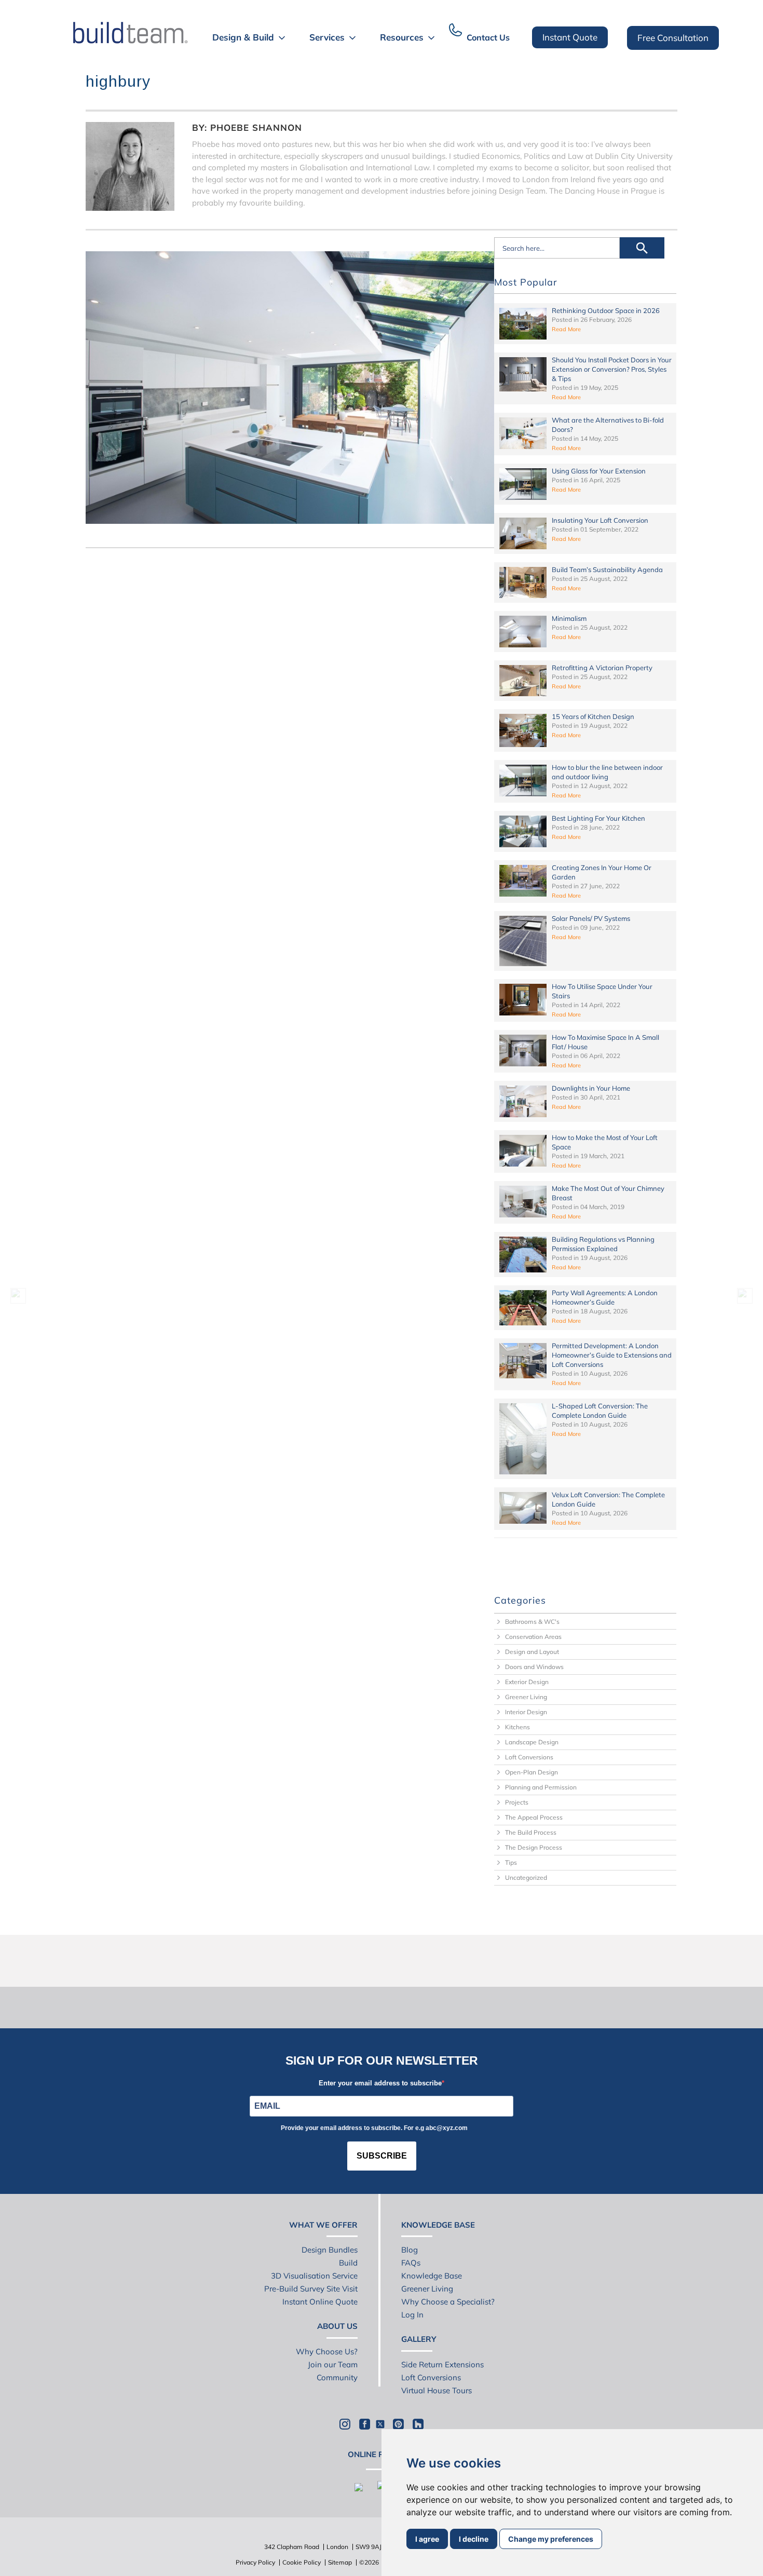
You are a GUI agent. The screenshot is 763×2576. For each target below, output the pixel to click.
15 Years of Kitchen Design (593, 716)
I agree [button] (427, 2539)
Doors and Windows (534, 1667)
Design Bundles (330, 2250)
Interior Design (526, 1712)
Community (337, 2377)
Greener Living (526, 1697)
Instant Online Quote (320, 2302)
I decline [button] (474, 2539)
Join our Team (333, 2364)
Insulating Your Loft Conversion (600, 520)
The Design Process (534, 1847)
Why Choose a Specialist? (448, 2302)
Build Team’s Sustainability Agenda (607, 570)
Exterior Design (527, 1682)
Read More (566, 329)
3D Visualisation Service (314, 2276)
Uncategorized (526, 1877)
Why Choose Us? (327, 2351)
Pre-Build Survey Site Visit (311, 2289)
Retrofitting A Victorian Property (602, 668)
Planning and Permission (541, 1787)
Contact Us (488, 37)
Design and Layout (532, 1652)
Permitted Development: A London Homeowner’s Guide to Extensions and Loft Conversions (612, 1355)
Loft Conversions (529, 1757)
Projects (517, 1802)
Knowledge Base (432, 2276)
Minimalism (569, 618)
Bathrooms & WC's (532, 1622)
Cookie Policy (302, 2562)
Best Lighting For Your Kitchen (598, 818)
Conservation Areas (533, 1637)
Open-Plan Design (532, 1772)
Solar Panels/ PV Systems (591, 918)
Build (348, 2263)
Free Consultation (673, 38)
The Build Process (531, 1832)
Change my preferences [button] (551, 2539)
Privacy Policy (255, 2562)
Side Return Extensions (442, 2364)
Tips (511, 1862)
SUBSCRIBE (382, 2156)
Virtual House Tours (437, 2390)
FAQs (411, 2263)
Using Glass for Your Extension (599, 471)
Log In (412, 2315)
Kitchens (517, 1727)
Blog (410, 2250)
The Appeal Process (534, 1817)
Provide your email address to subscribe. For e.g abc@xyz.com (374, 2128)
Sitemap (340, 2562)
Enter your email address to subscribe (380, 2083)
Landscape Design (532, 1742)
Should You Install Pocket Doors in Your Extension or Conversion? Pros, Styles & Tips (612, 369)
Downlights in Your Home (591, 1088)
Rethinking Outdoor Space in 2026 (606, 310)
